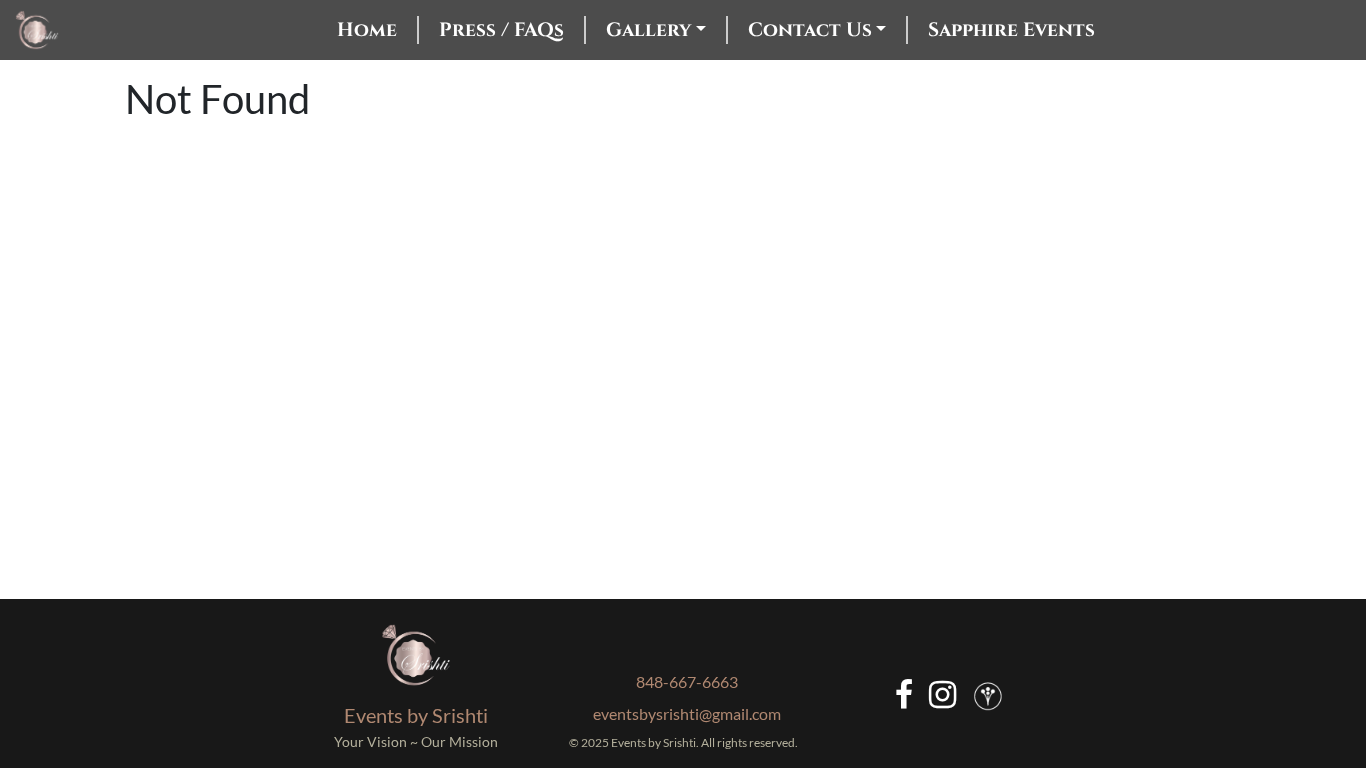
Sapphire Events (1011, 30)
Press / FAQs (501, 30)
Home (367, 30)
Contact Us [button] (810, 30)
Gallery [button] (648, 30)
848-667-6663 (687, 681)
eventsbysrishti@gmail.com (687, 713)
